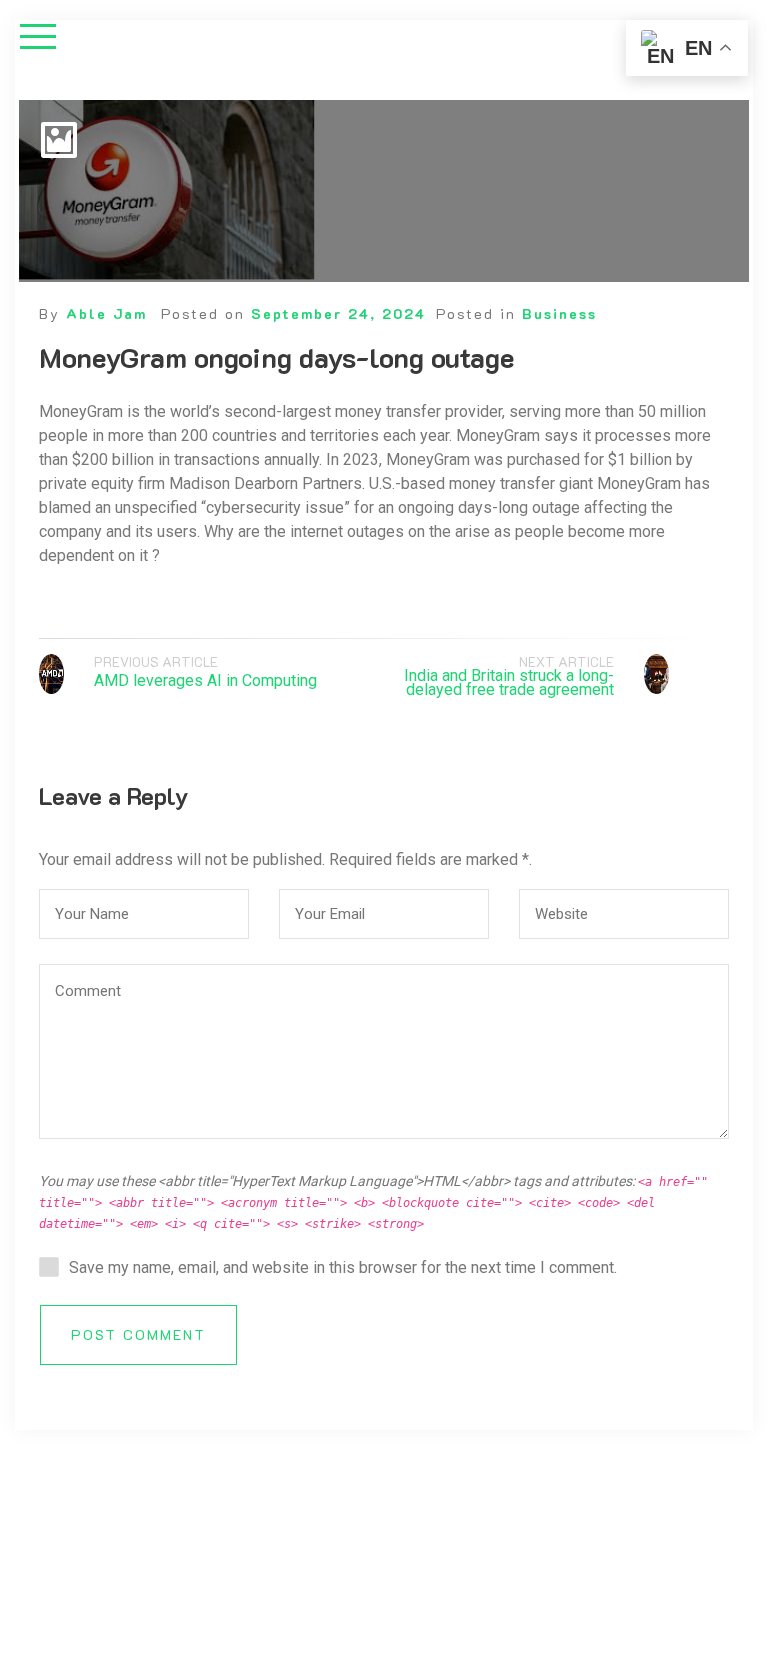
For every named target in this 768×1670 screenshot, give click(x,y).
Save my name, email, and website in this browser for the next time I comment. (343, 1267)
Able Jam (106, 313)
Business (559, 313)
